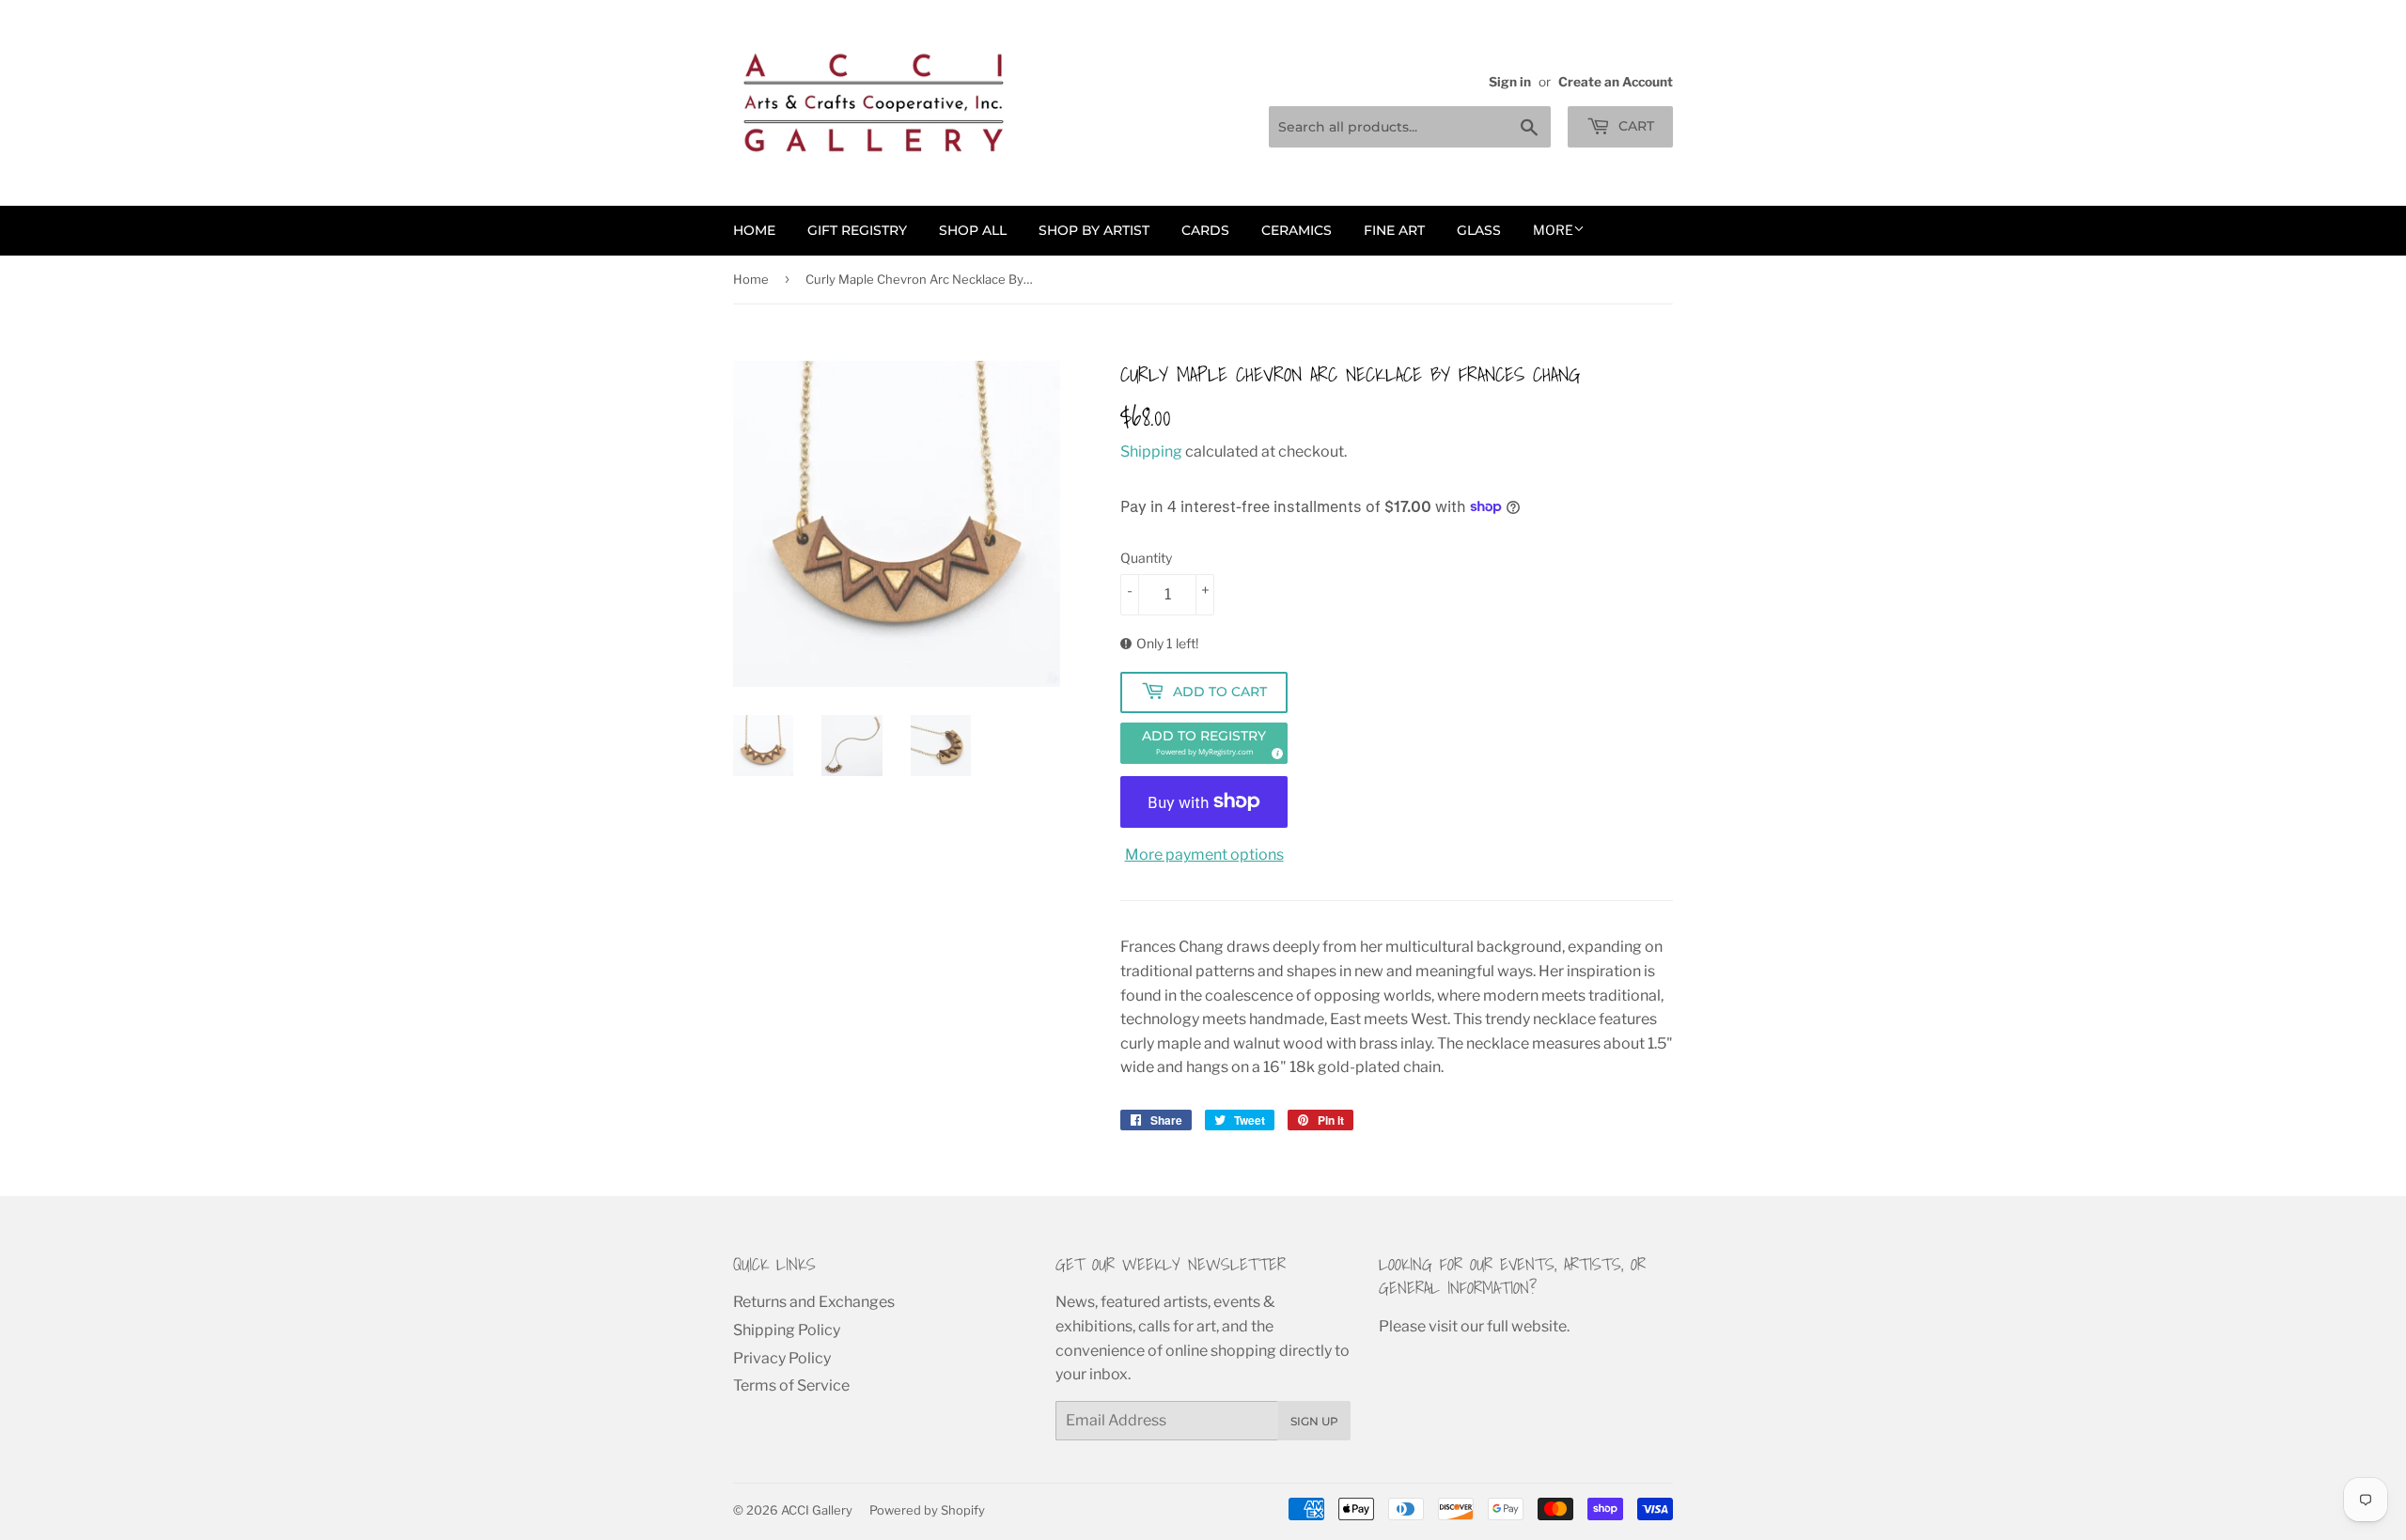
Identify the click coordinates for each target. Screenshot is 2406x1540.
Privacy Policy (782, 1358)
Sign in (1510, 82)
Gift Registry (857, 230)
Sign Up (1314, 1421)
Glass (1479, 230)
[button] (1204, 743)
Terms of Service (791, 1385)
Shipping (1151, 451)
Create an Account (1616, 82)
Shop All (973, 230)
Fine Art (1394, 230)
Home (754, 230)
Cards (1205, 230)
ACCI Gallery (817, 1510)
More (1553, 230)
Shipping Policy (787, 1330)
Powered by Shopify (927, 1510)
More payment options (1204, 855)
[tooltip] (1274, 751)
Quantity (1146, 558)
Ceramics (1297, 230)
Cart (1634, 126)
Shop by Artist (1094, 230)
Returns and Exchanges (814, 1302)
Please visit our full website (1473, 1326)
